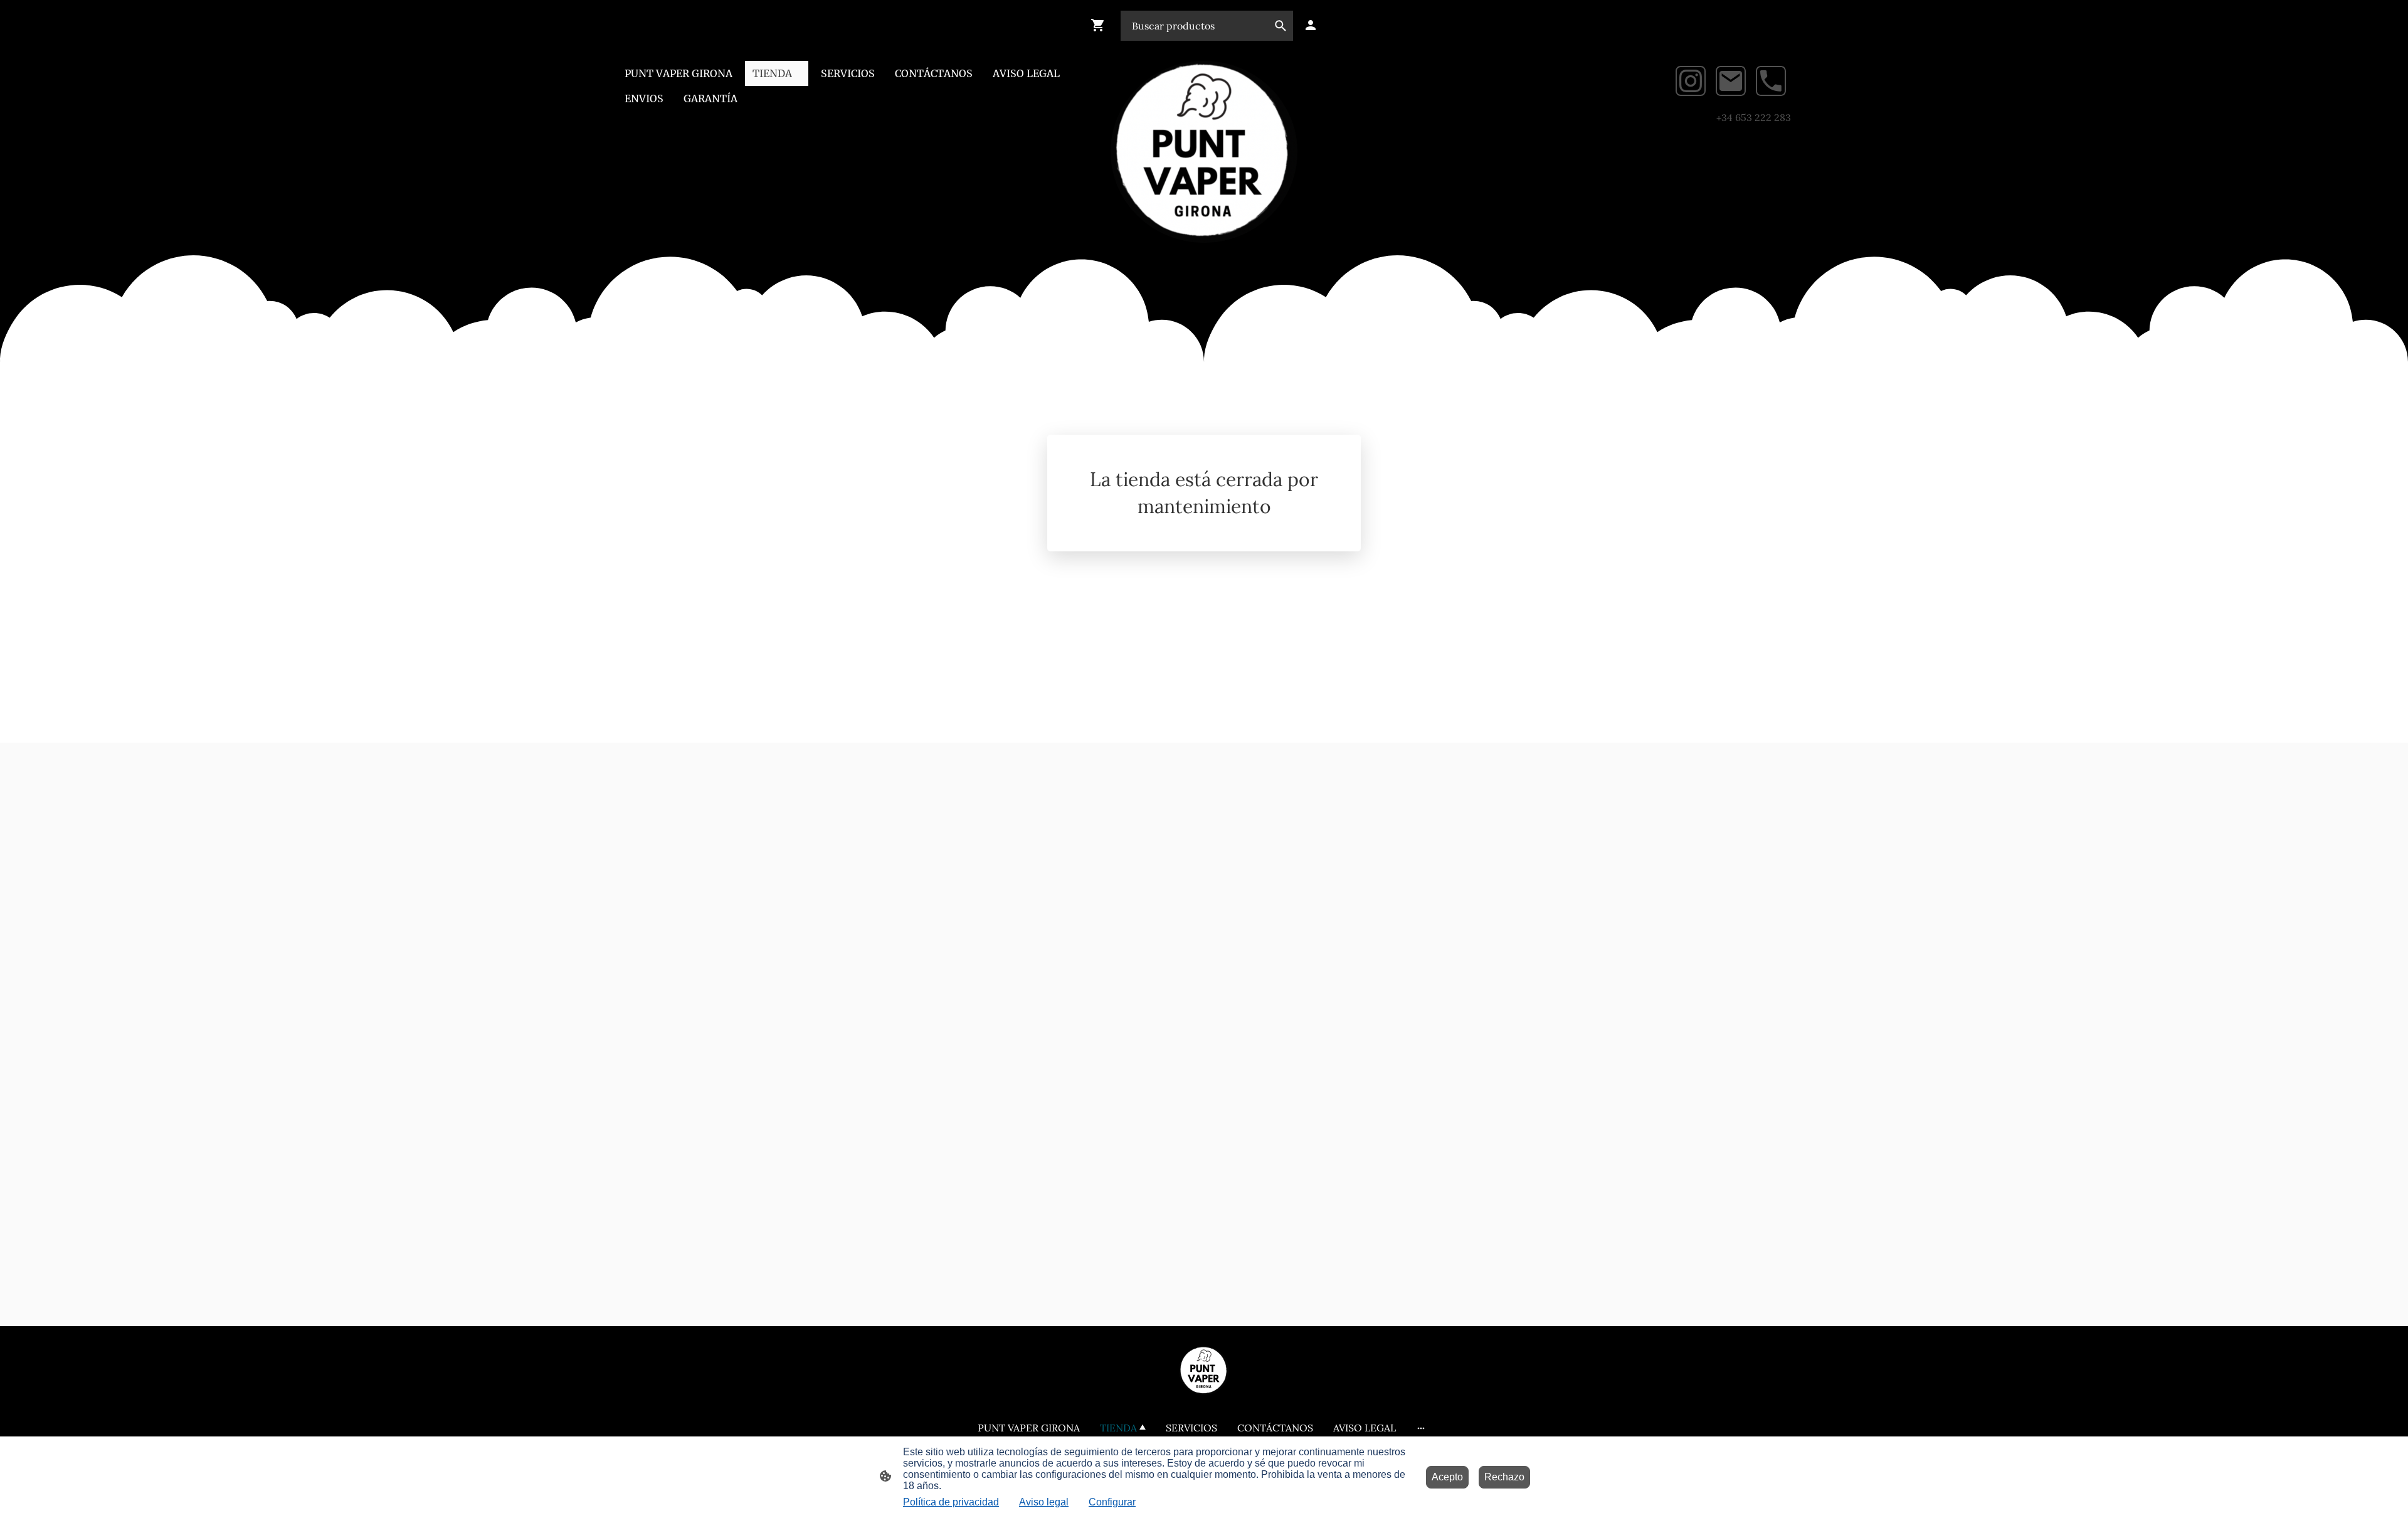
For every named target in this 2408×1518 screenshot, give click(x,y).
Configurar (1112, 1502)
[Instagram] (1691, 81)
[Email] (1731, 81)
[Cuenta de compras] (1311, 25)
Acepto (1447, 1477)
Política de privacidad (951, 1502)
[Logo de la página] (1204, 152)
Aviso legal (1044, 1502)
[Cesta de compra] (1101, 25)
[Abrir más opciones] (1421, 1428)
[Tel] (1771, 81)
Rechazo (1504, 1477)
